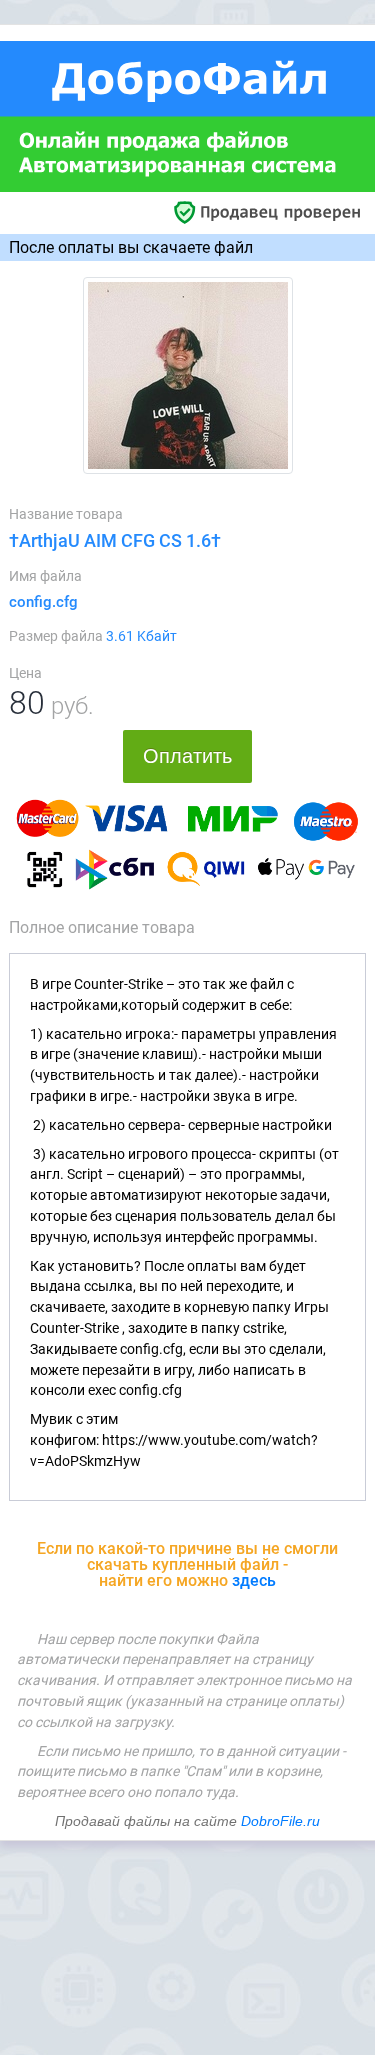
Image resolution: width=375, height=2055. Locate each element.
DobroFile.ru (280, 1821)
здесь (254, 1580)
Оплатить (187, 756)
